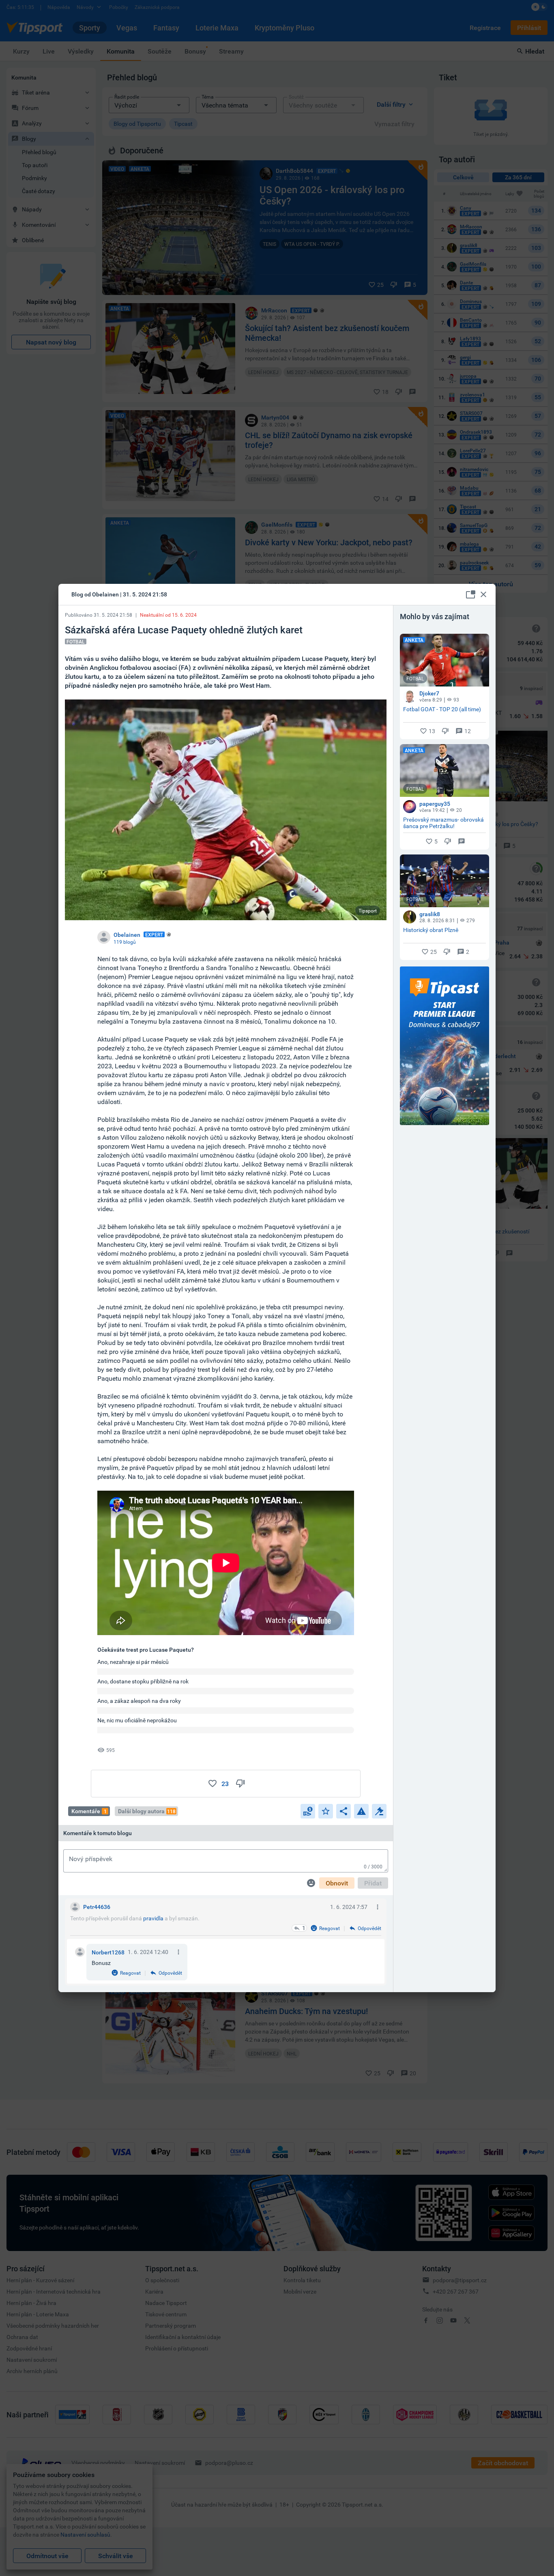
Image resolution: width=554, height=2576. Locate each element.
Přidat (373, 1883)
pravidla (153, 1918)
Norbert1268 (108, 1952)
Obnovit (337, 1883)
